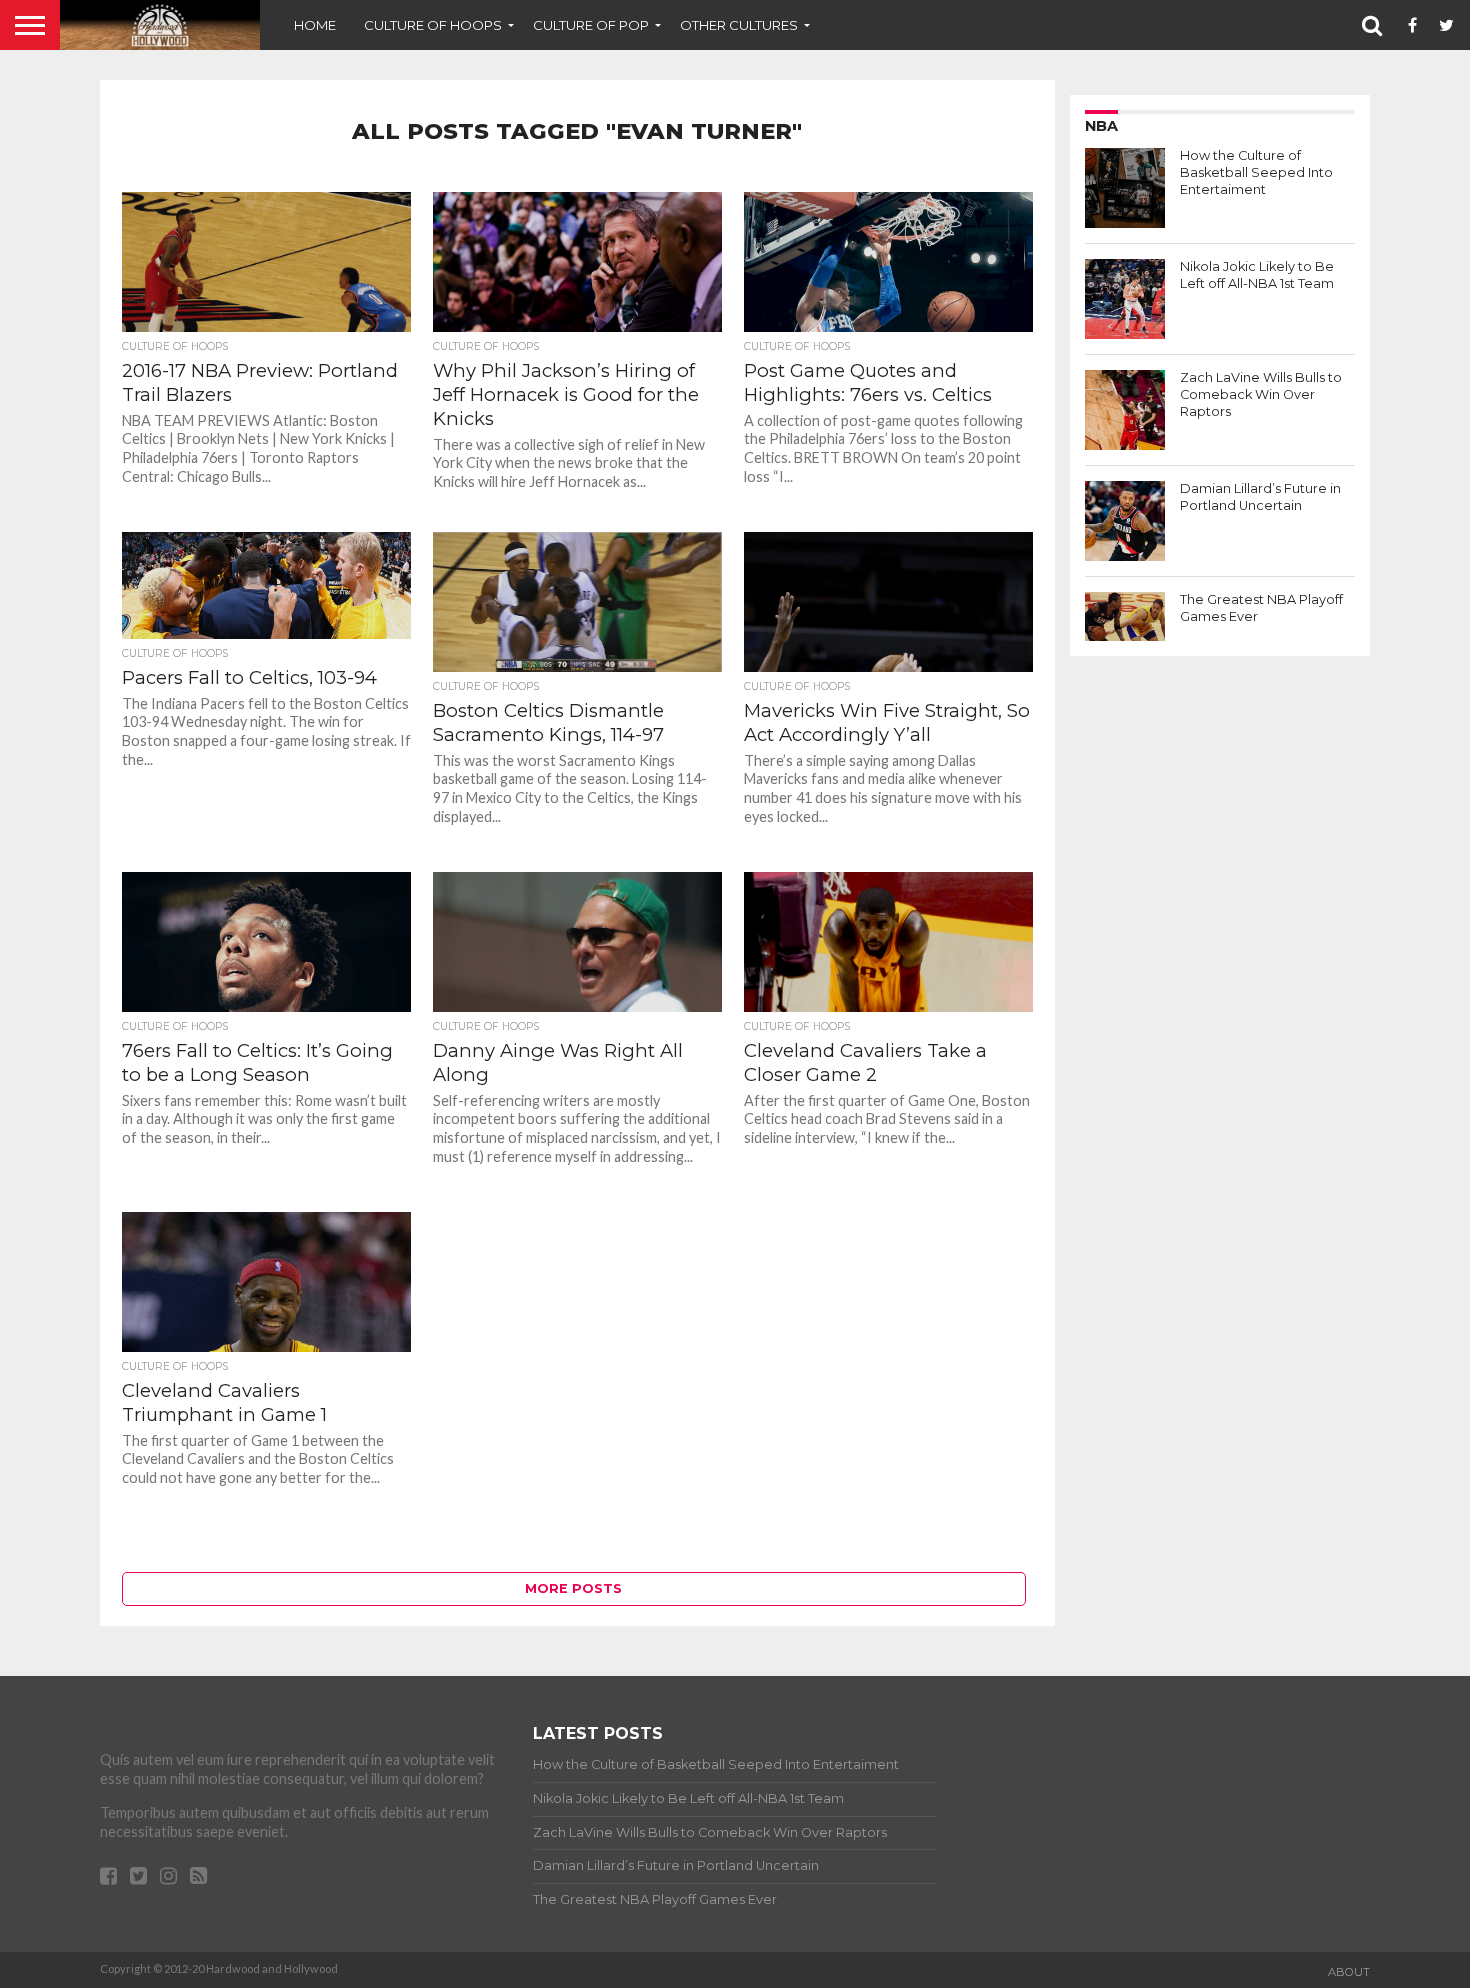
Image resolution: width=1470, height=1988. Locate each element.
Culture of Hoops (433, 25)
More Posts (573, 1588)
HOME (315, 25)
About (1349, 1972)
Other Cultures (739, 25)
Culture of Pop (591, 25)
